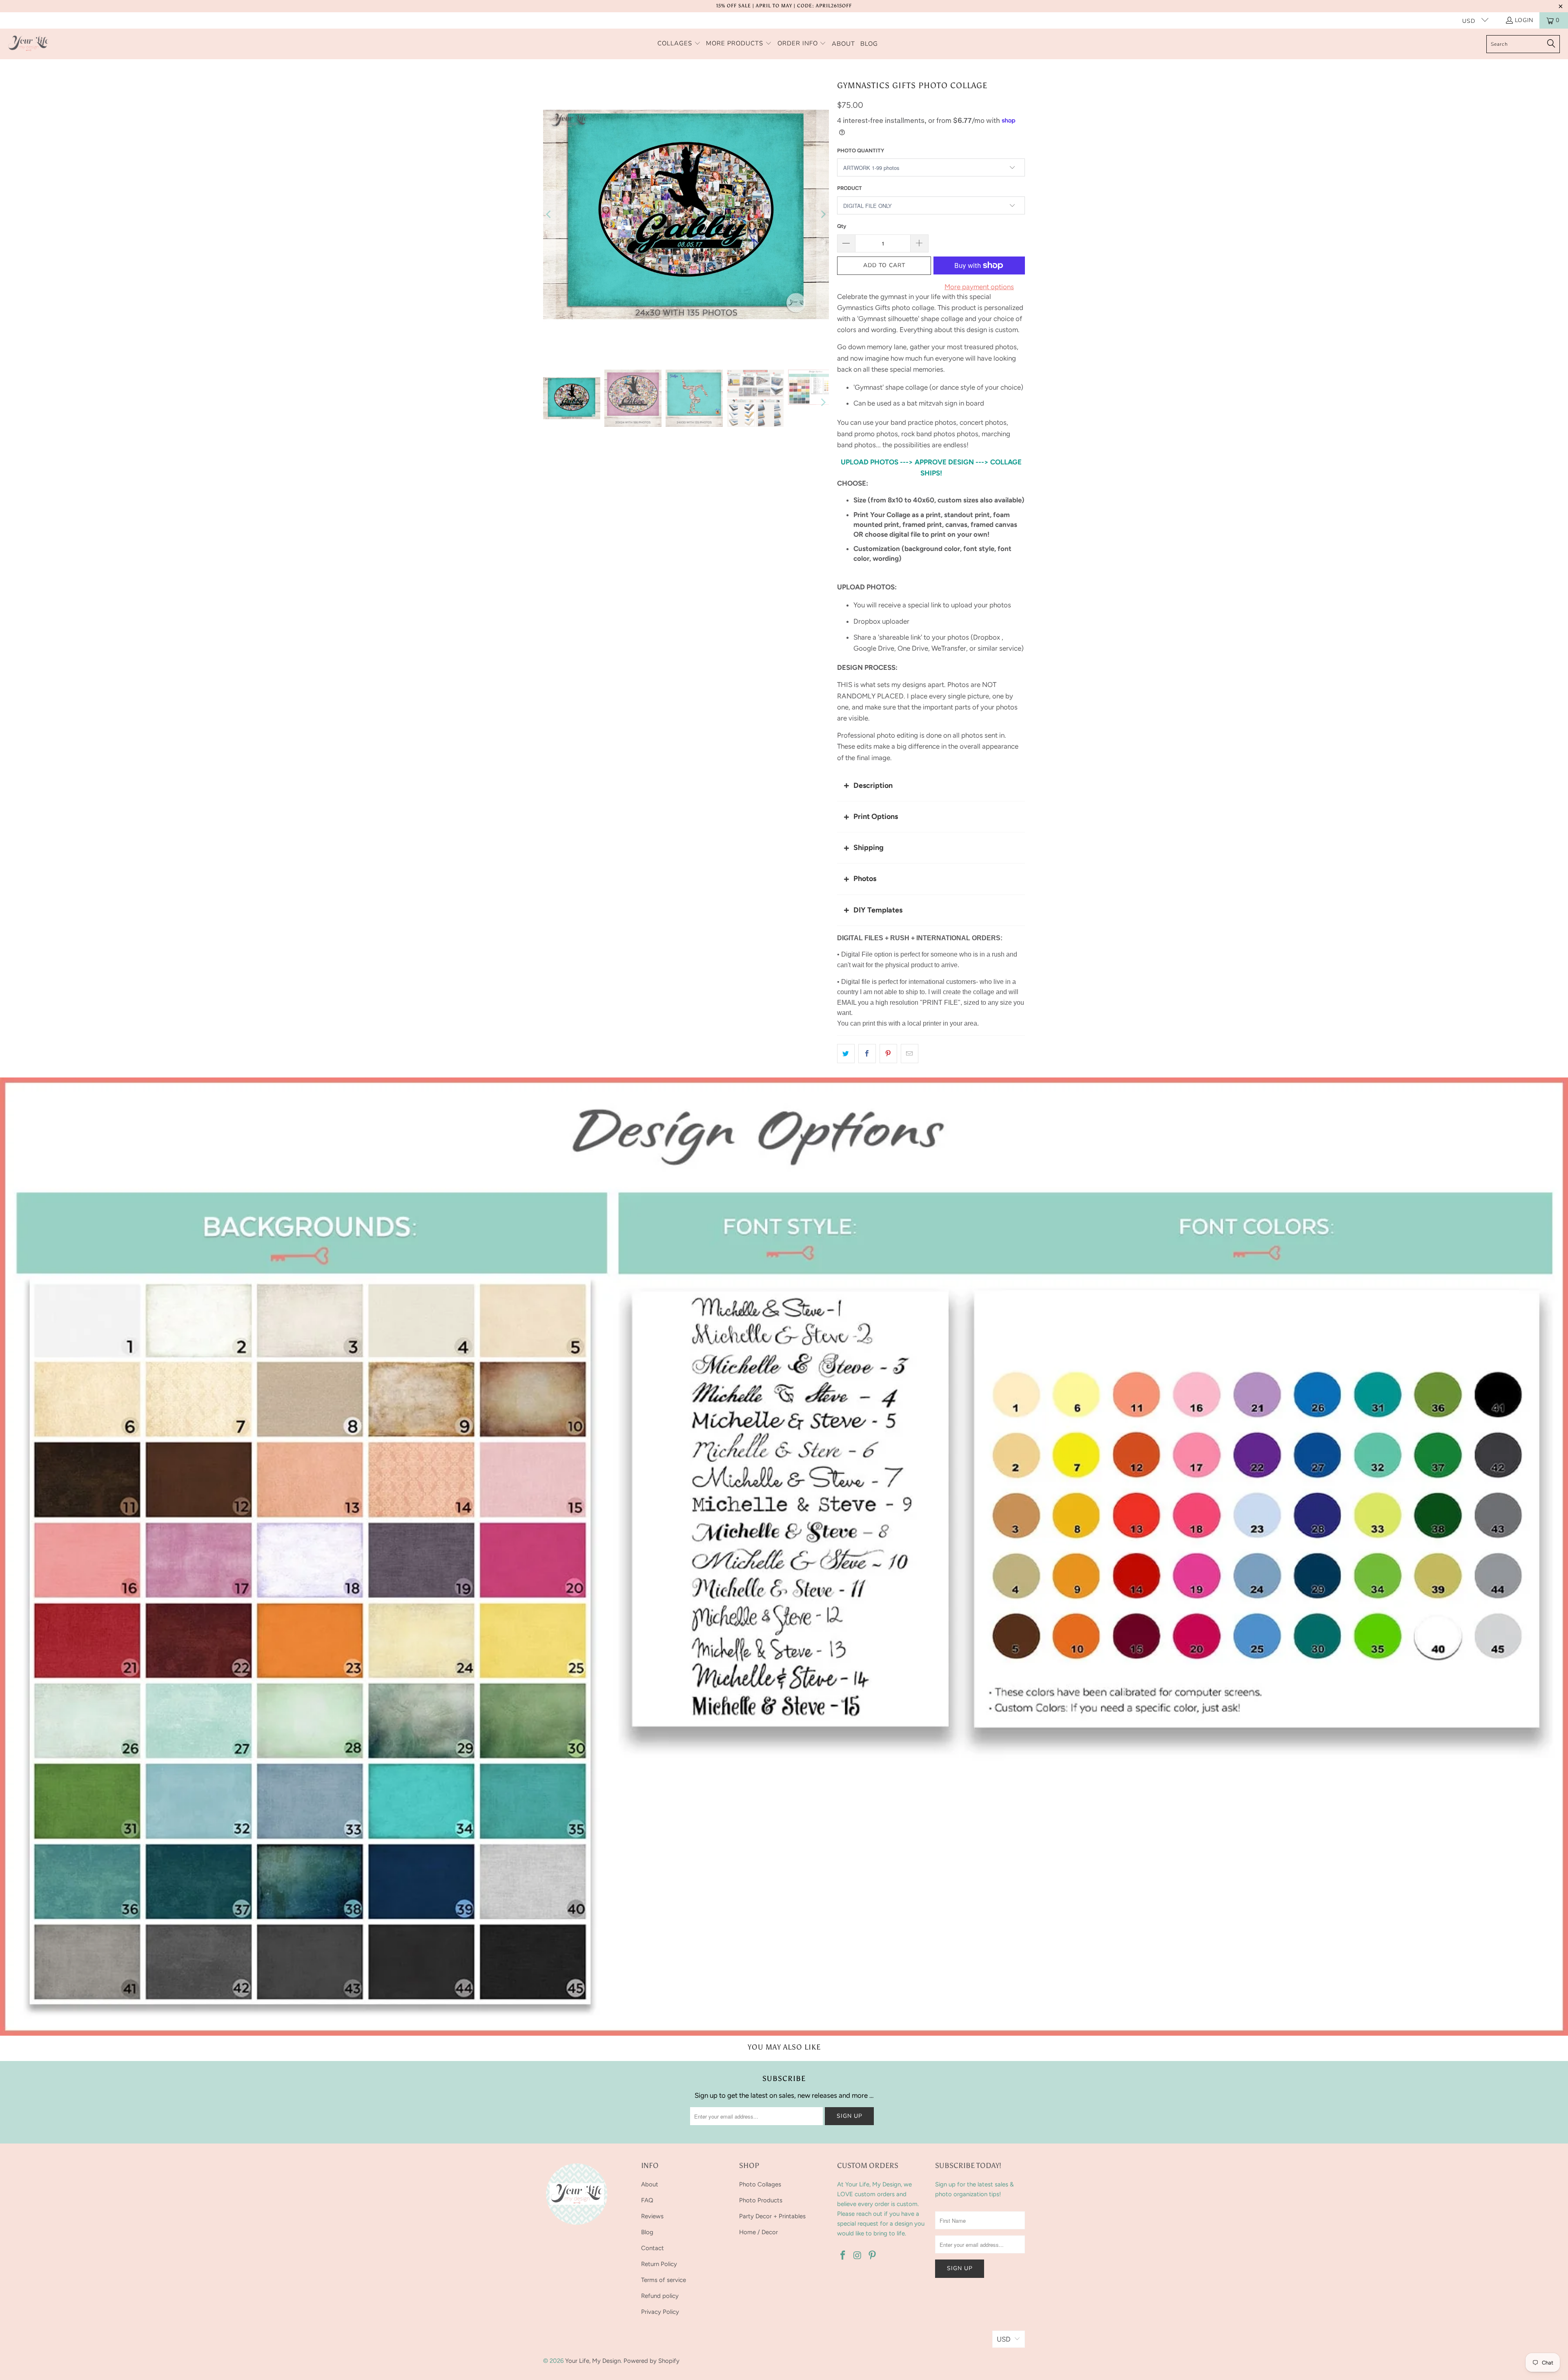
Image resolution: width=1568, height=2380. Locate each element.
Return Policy (659, 2264)
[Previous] (549, 214)
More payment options (979, 287)
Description (873, 785)
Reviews (652, 2216)
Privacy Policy (660, 2312)
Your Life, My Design (593, 2361)
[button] (679, 44)
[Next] (823, 214)
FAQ (647, 2200)
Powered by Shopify (651, 2361)
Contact (653, 2248)
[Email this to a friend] (910, 1054)
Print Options (876, 816)
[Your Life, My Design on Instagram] (858, 2256)
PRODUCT (850, 188)
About (650, 2184)
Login (1524, 20)
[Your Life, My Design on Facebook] (843, 2256)
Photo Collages (760, 2184)
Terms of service (664, 2280)
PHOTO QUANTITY (861, 151)
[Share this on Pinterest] (888, 1054)
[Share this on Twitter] (846, 1054)
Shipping (869, 848)
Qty (842, 226)
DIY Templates (878, 910)
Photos (865, 879)
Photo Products (761, 2200)
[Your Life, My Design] (29, 44)
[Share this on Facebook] (867, 1054)
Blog (647, 2232)
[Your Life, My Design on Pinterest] (872, 2256)
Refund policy (660, 2296)
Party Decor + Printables (772, 2216)
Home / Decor (758, 2232)
